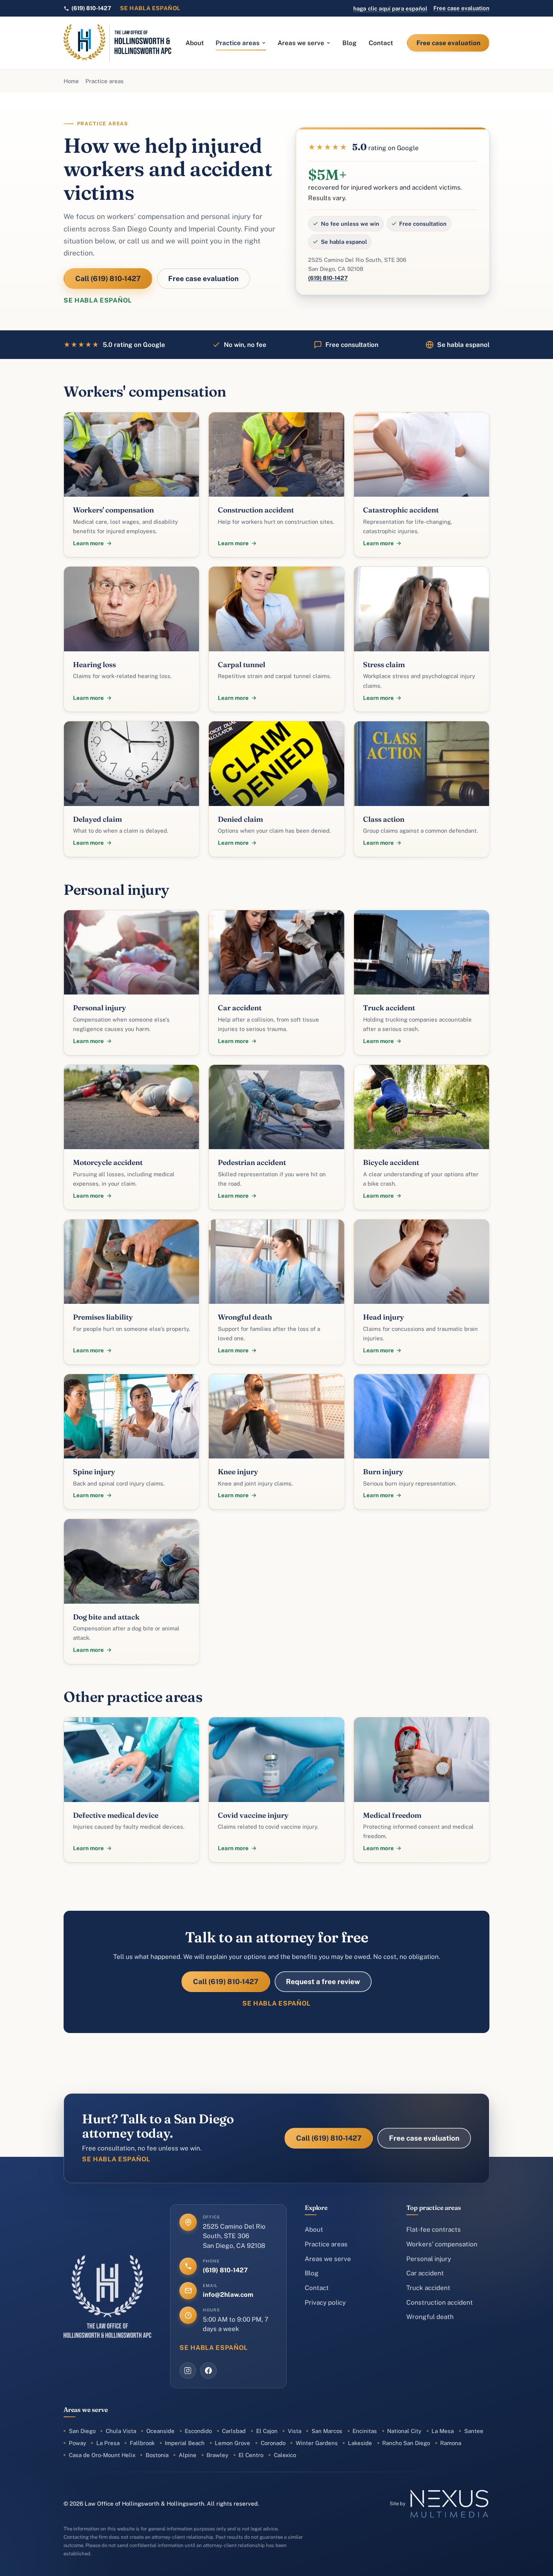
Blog (349, 43)
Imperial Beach (185, 2443)
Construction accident (440, 2302)
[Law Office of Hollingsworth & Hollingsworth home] (118, 43)
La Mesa (443, 2431)
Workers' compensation (442, 2244)
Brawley (217, 2455)
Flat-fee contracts (434, 2229)
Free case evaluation (461, 8)
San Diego (82, 2431)
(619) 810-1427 (328, 278)
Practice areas (238, 43)
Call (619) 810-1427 (108, 278)
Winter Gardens (317, 2443)
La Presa (108, 2443)
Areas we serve (301, 43)
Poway (77, 2443)
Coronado (273, 2443)
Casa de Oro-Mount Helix (102, 2455)
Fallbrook (142, 2443)
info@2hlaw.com (228, 2295)
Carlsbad (234, 2431)
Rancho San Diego (406, 2443)
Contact (381, 43)
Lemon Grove (232, 2443)
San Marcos (327, 2431)
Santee (474, 2431)
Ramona (451, 2443)
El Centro (251, 2455)
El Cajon (267, 2431)
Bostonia (157, 2455)
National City (404, 2431)
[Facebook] (208, 2371)
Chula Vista (121, 2431)
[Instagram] (188, 2371)
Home (71, 81)
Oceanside (160, 2431)
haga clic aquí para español (390, 8)
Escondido (198, 2431)
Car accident (425, 2273)
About (195, 43)
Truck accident (428, 2288)
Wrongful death (430, 2317)
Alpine (188, 2455)
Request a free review (323, 1981)
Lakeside (360, 2443)
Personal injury (429, 2259)
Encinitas (365, 2431)
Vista (295, 2431)
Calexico (285, 2455)
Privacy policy (325, 2302)
